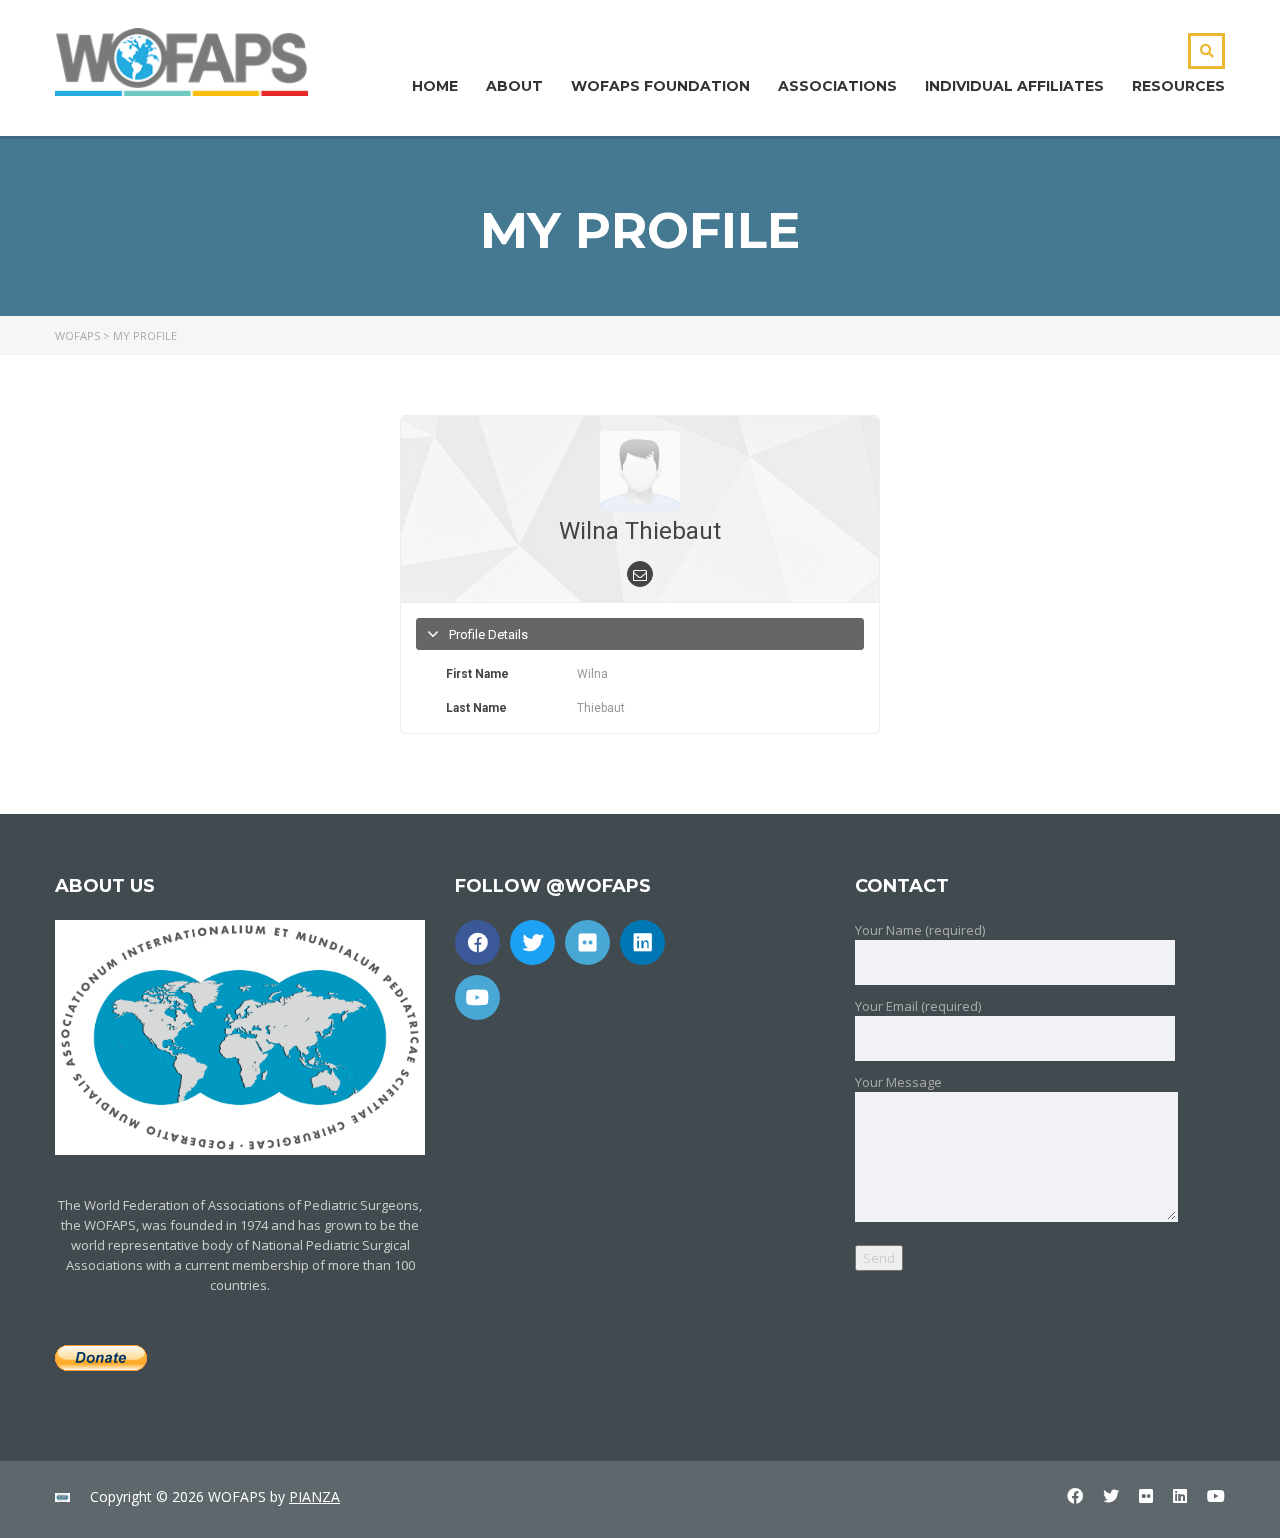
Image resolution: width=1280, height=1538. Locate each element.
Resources (1178, 86)
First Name (477, 674)
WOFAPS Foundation (660, 86)
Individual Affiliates (1014, 86)
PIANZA (314, 1496)
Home (435, 86)
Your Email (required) (918, 1006)
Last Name (476, 708)
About (514, 86)
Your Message (898, 1082)
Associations (837, 86)
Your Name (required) (920, 930)
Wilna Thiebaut (640, 531)
